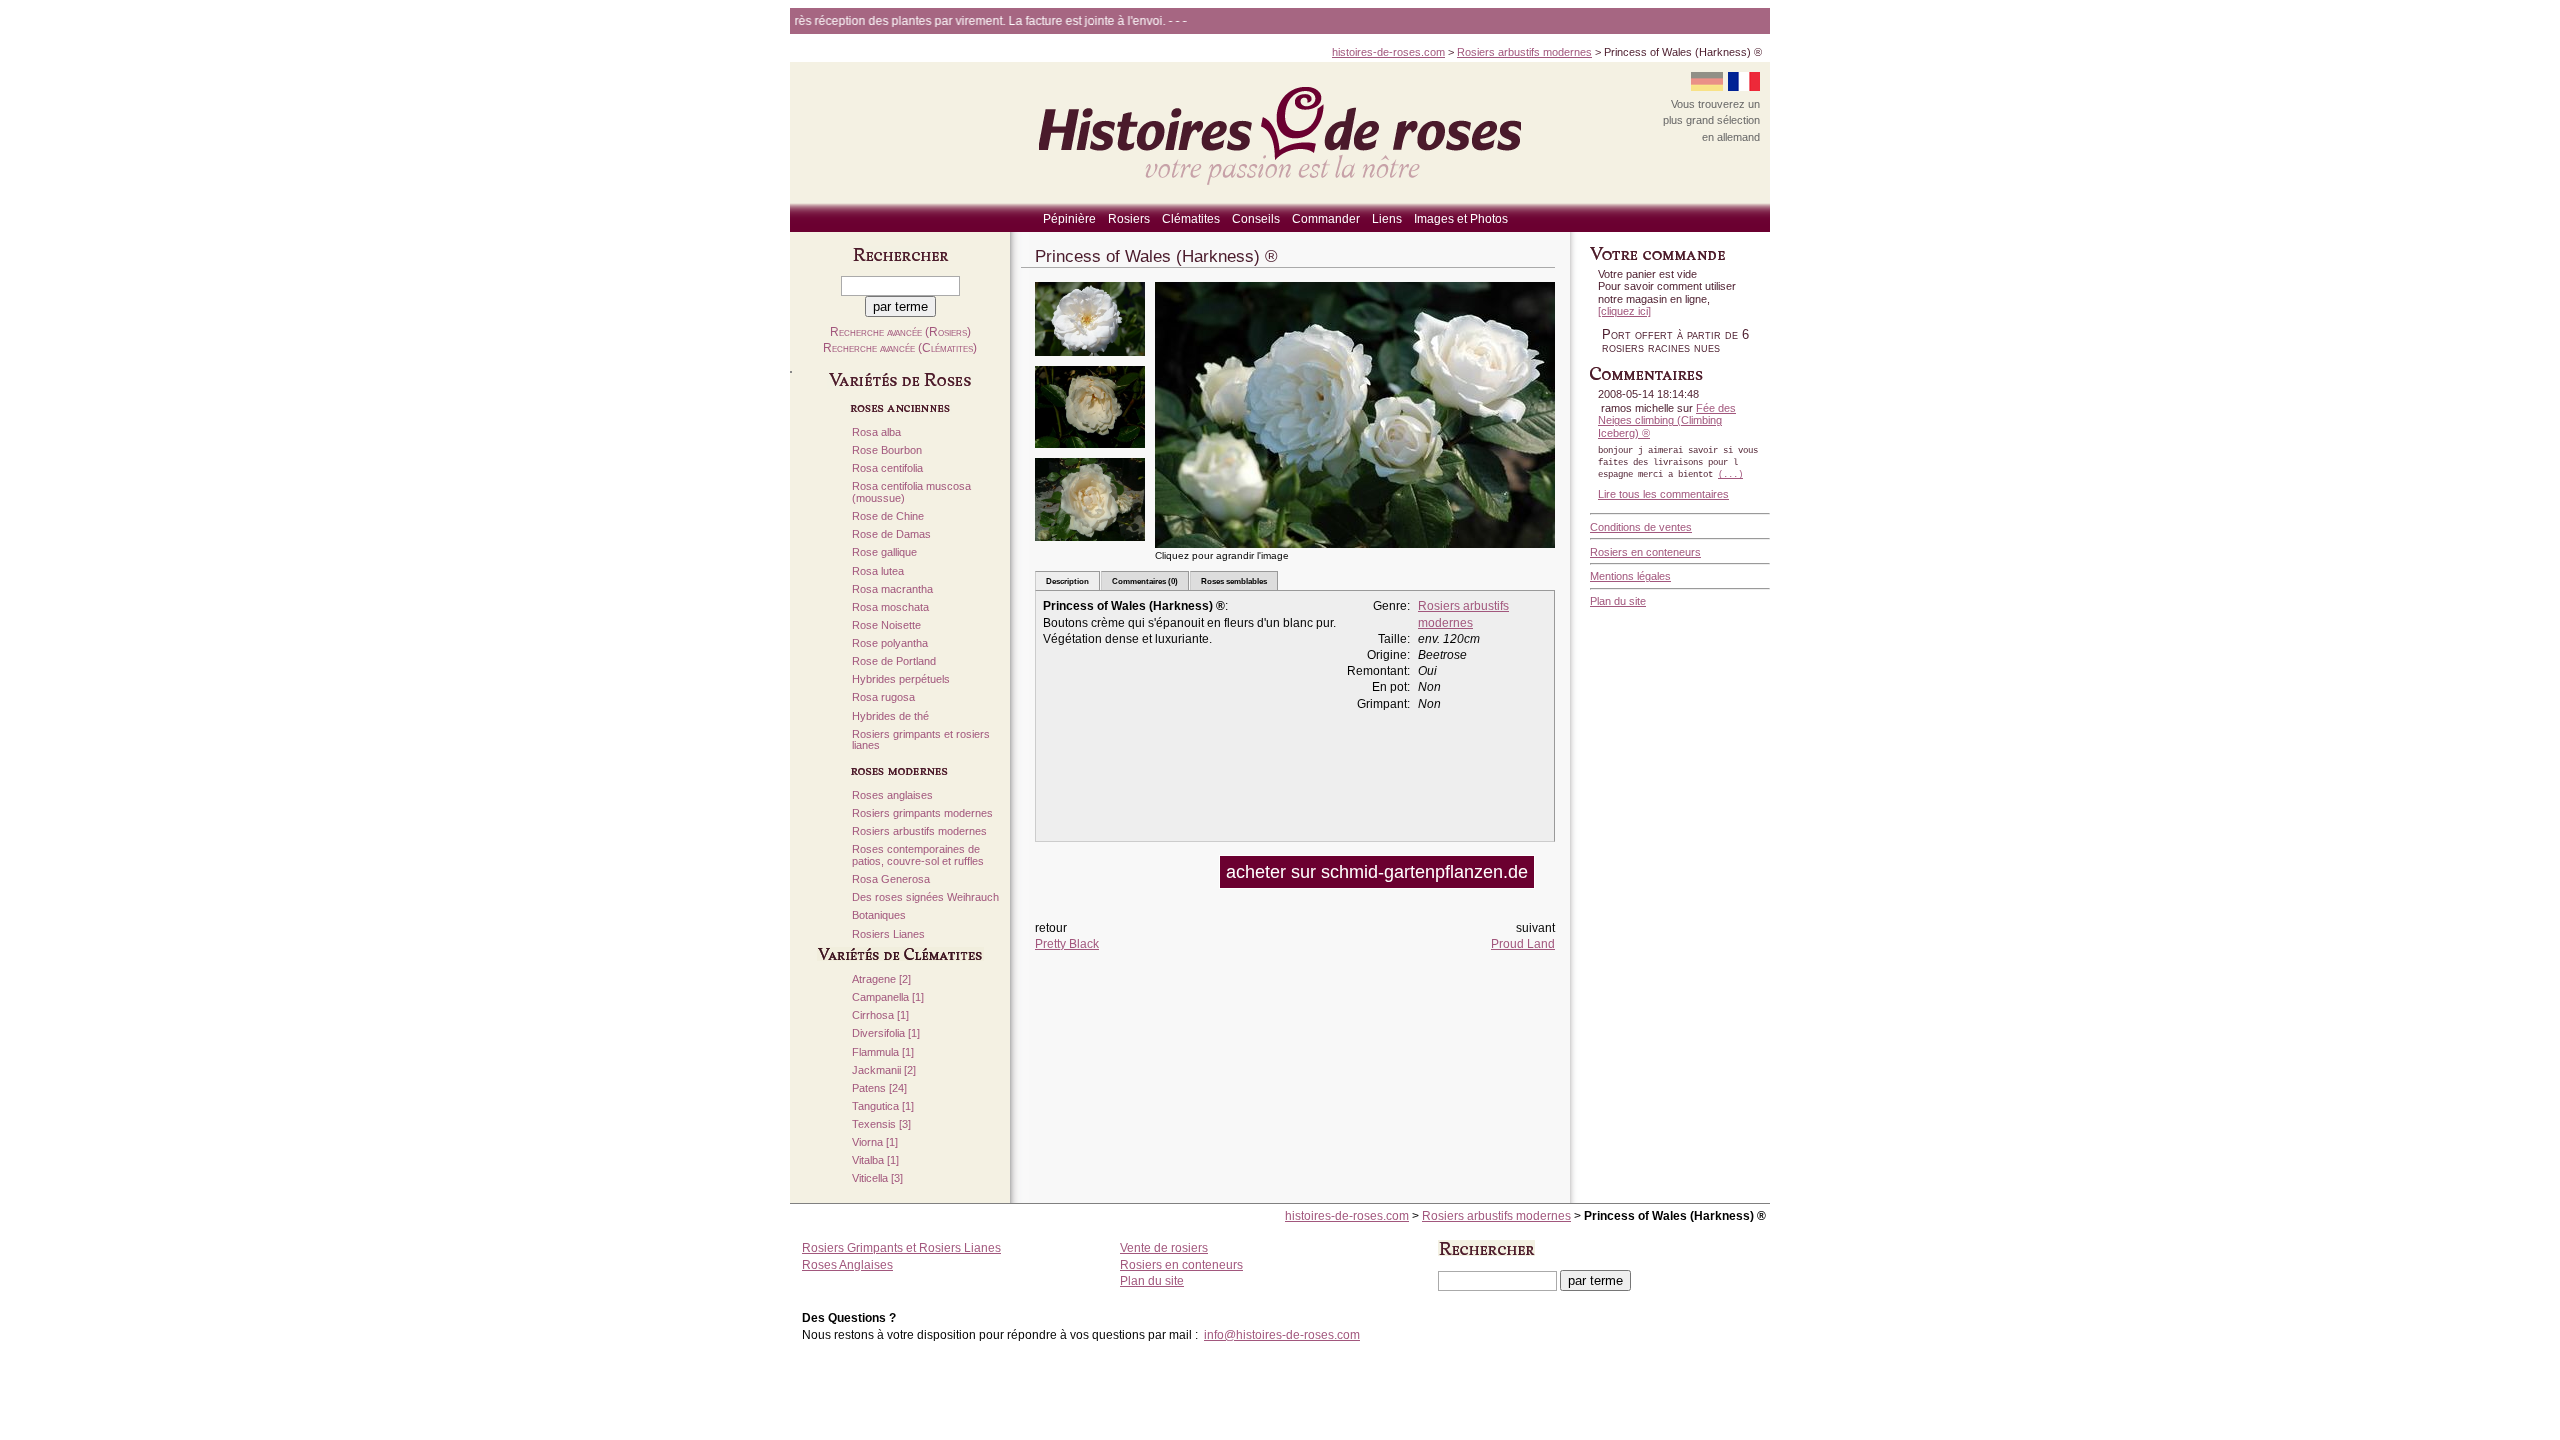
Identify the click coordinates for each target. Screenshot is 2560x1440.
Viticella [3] (877, 1178)
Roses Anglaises (847, 1265)
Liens (1387, 219)
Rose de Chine (888, 516)
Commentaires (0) (1145, 581)
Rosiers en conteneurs (1645, 552)
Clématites (1191, 219)
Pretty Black (1067, 944)
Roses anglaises (892, 795)
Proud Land (1523, 944)
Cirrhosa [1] (880, 1015)
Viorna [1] (875, 1142)
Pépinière (1069, 219)
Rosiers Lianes (888, 934)
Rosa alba (876, 432)
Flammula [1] (883, 1052)
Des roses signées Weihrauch (925, 897)
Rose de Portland (894, 661)
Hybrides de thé (890, 716)
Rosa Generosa (891, 879)
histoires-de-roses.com (1388, 52)
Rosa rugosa (883, 697)
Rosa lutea (878, 571)
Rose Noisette (886, 625)
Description (1067, 581)
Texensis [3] (881, 1124)
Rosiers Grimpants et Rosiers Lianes (901, 1248)
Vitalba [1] (875, 1160)
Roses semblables (1234, 581)
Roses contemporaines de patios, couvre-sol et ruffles (918, 855)
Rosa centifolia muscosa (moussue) (911, 492)
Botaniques (879, 915)
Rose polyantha (890, 643)
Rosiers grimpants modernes (922, 813)
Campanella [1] (888, 997)
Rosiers (1129, 219)
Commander (1326, 219)
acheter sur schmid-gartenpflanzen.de (1377, 872)
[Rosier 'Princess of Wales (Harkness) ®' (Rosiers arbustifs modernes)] (1090, 362)
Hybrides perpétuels (901, 679)
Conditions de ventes (1641, 527)
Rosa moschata (890, 607)
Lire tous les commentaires (1663, 494)
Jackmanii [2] (884, 1070)
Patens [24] (879, 1088)
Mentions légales (1630, 576)
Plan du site (1618, 601)
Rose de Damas (891, 534)
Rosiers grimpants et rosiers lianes (921, 740)
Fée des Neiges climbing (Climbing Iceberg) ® (1667, 420)
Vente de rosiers (1164, 1248)
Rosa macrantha (892, 589)
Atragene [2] (881, 979)
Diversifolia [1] (886, 1033)
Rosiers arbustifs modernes (1524, 52)
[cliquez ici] (1624, 311)
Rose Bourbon (887, 450)
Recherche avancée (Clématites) (900, 348)
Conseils (1256, 219)
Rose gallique (884, 552)
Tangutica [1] (883, 1106)
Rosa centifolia (887, 468)
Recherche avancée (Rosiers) (900, 332)
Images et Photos (1461, 219)
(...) (1730, 475)
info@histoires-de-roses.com (1282, 1335)
